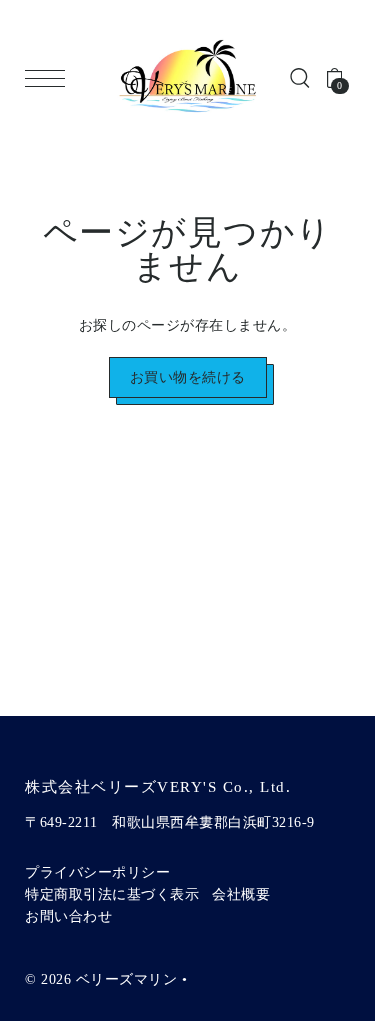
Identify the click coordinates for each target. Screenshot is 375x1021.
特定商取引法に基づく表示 (112, 894)
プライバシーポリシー (97, 872)
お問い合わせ (68, 916)
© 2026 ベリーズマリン (101, 979)
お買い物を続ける (188, 377)
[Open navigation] (50, 78)
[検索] (300, 78)
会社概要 (241, 894)
